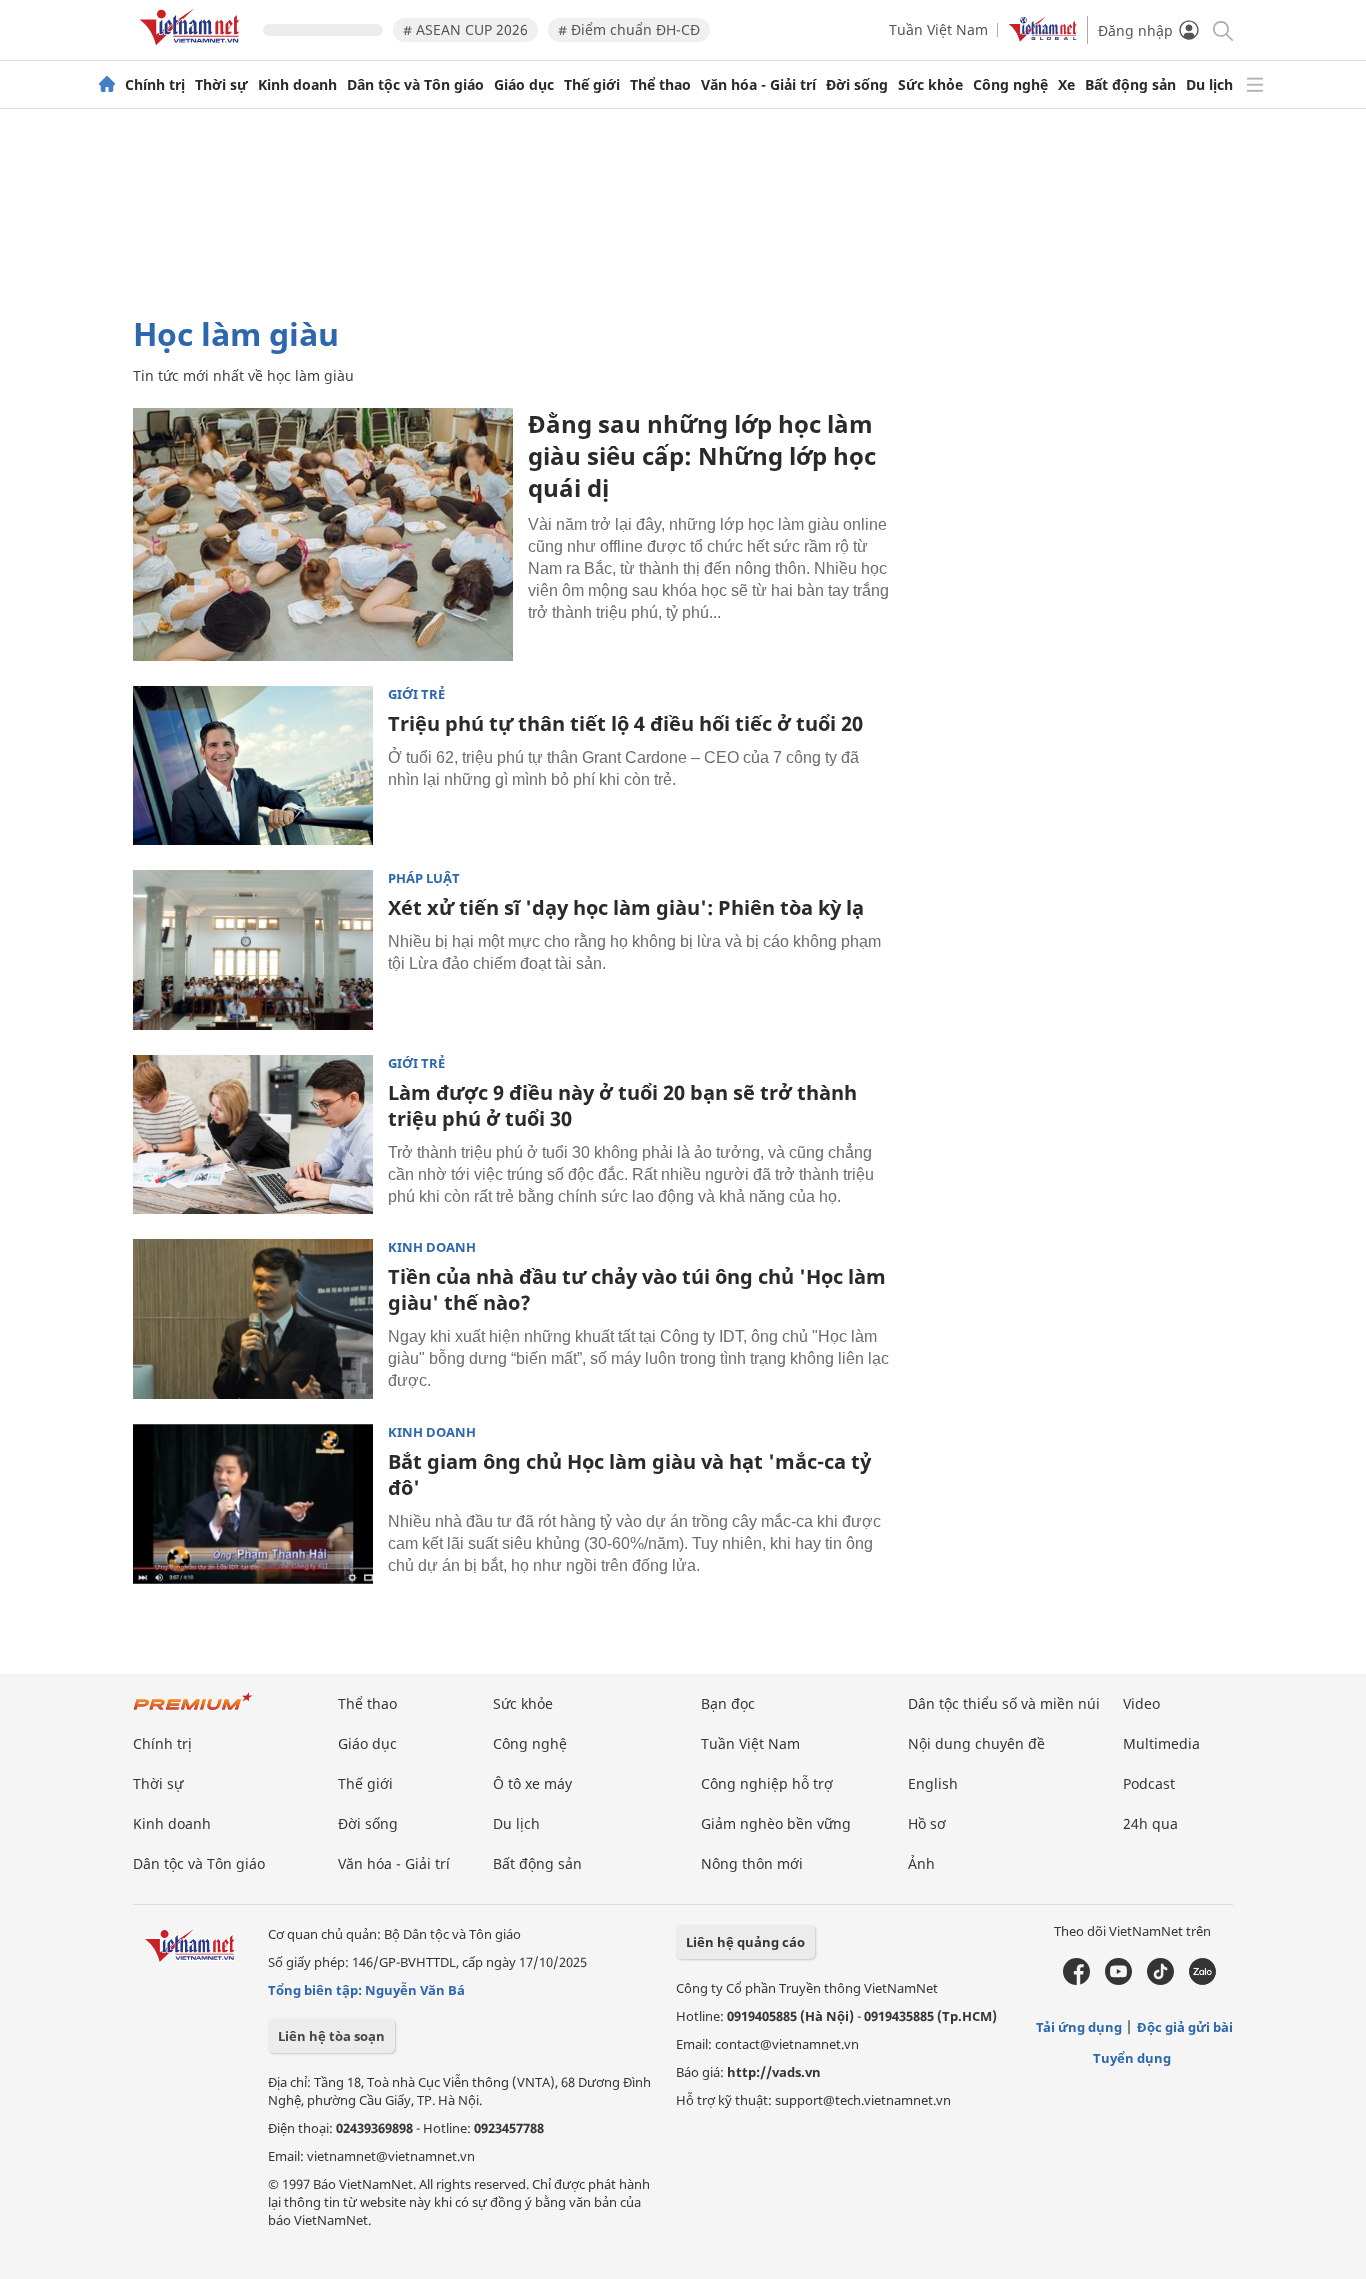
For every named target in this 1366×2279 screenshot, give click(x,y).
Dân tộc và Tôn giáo (415, 85)
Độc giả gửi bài (1185, 2027)
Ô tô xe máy (532, 1783)
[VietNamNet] (107, 85)
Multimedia (1161, 1743)
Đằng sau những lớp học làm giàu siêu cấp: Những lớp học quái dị (702, 455)
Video (1141, 1703)
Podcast (1149, 1783)
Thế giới (592, 85)
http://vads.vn (774, 2072)
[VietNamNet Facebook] (1076, 1980)
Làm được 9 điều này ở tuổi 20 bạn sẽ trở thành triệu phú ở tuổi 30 (622, 1105)
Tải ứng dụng (1079, 2027)
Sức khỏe (930, 85)
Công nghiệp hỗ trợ (767, 1783)
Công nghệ (1010, 85)
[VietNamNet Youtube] (1118, 1980)
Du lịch (1209, 85)
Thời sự (221, 85)
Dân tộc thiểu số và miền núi (1004, 1703)
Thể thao (660, 85)
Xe (1066, 85)
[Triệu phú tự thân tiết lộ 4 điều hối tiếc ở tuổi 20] (253, 766)
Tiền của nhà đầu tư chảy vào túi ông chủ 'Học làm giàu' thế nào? (637, 1289)
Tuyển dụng (1132, 2058)
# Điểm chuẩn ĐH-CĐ (629, 29)
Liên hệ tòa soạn (331, 2036)
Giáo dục (524, 85)
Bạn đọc (728, 1703)
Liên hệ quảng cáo (745, 1942)
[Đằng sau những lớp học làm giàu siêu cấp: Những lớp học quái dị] (323, 534)
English (933, 1783)
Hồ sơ (927, 1823)
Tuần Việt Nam (938, 29)
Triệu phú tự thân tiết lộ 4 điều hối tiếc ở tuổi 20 (625, 723)
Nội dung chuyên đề (976, 1743)
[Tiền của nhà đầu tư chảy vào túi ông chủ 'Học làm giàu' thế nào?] (253, 1319)
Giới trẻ (416, 694)
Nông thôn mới (752, 1863)
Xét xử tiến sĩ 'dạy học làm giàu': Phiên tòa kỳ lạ (626, 907)
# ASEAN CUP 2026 (465, 29)
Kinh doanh (297, 85)
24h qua (1150, 1823)
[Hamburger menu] (1255, 85)
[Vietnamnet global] (1043, 36)
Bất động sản (1130, 85)
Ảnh (921, 1863)
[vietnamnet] (193, 48)
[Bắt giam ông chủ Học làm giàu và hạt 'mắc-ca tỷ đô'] (253, 1504)
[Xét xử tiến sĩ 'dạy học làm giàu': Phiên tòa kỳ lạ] (253, 950)
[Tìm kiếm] (1221, 29)
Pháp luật (424, 878)
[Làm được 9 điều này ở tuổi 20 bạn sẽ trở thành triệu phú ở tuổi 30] (253, 1135)
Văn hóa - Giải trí (758, 85)
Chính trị (155, 85)
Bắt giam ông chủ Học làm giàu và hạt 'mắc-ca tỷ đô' (629, 1474)
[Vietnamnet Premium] (193, 1711)
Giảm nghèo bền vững (776, 1823)
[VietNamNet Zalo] (1202, 1980)
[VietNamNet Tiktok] (1160, 1980)
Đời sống (857, 85)
